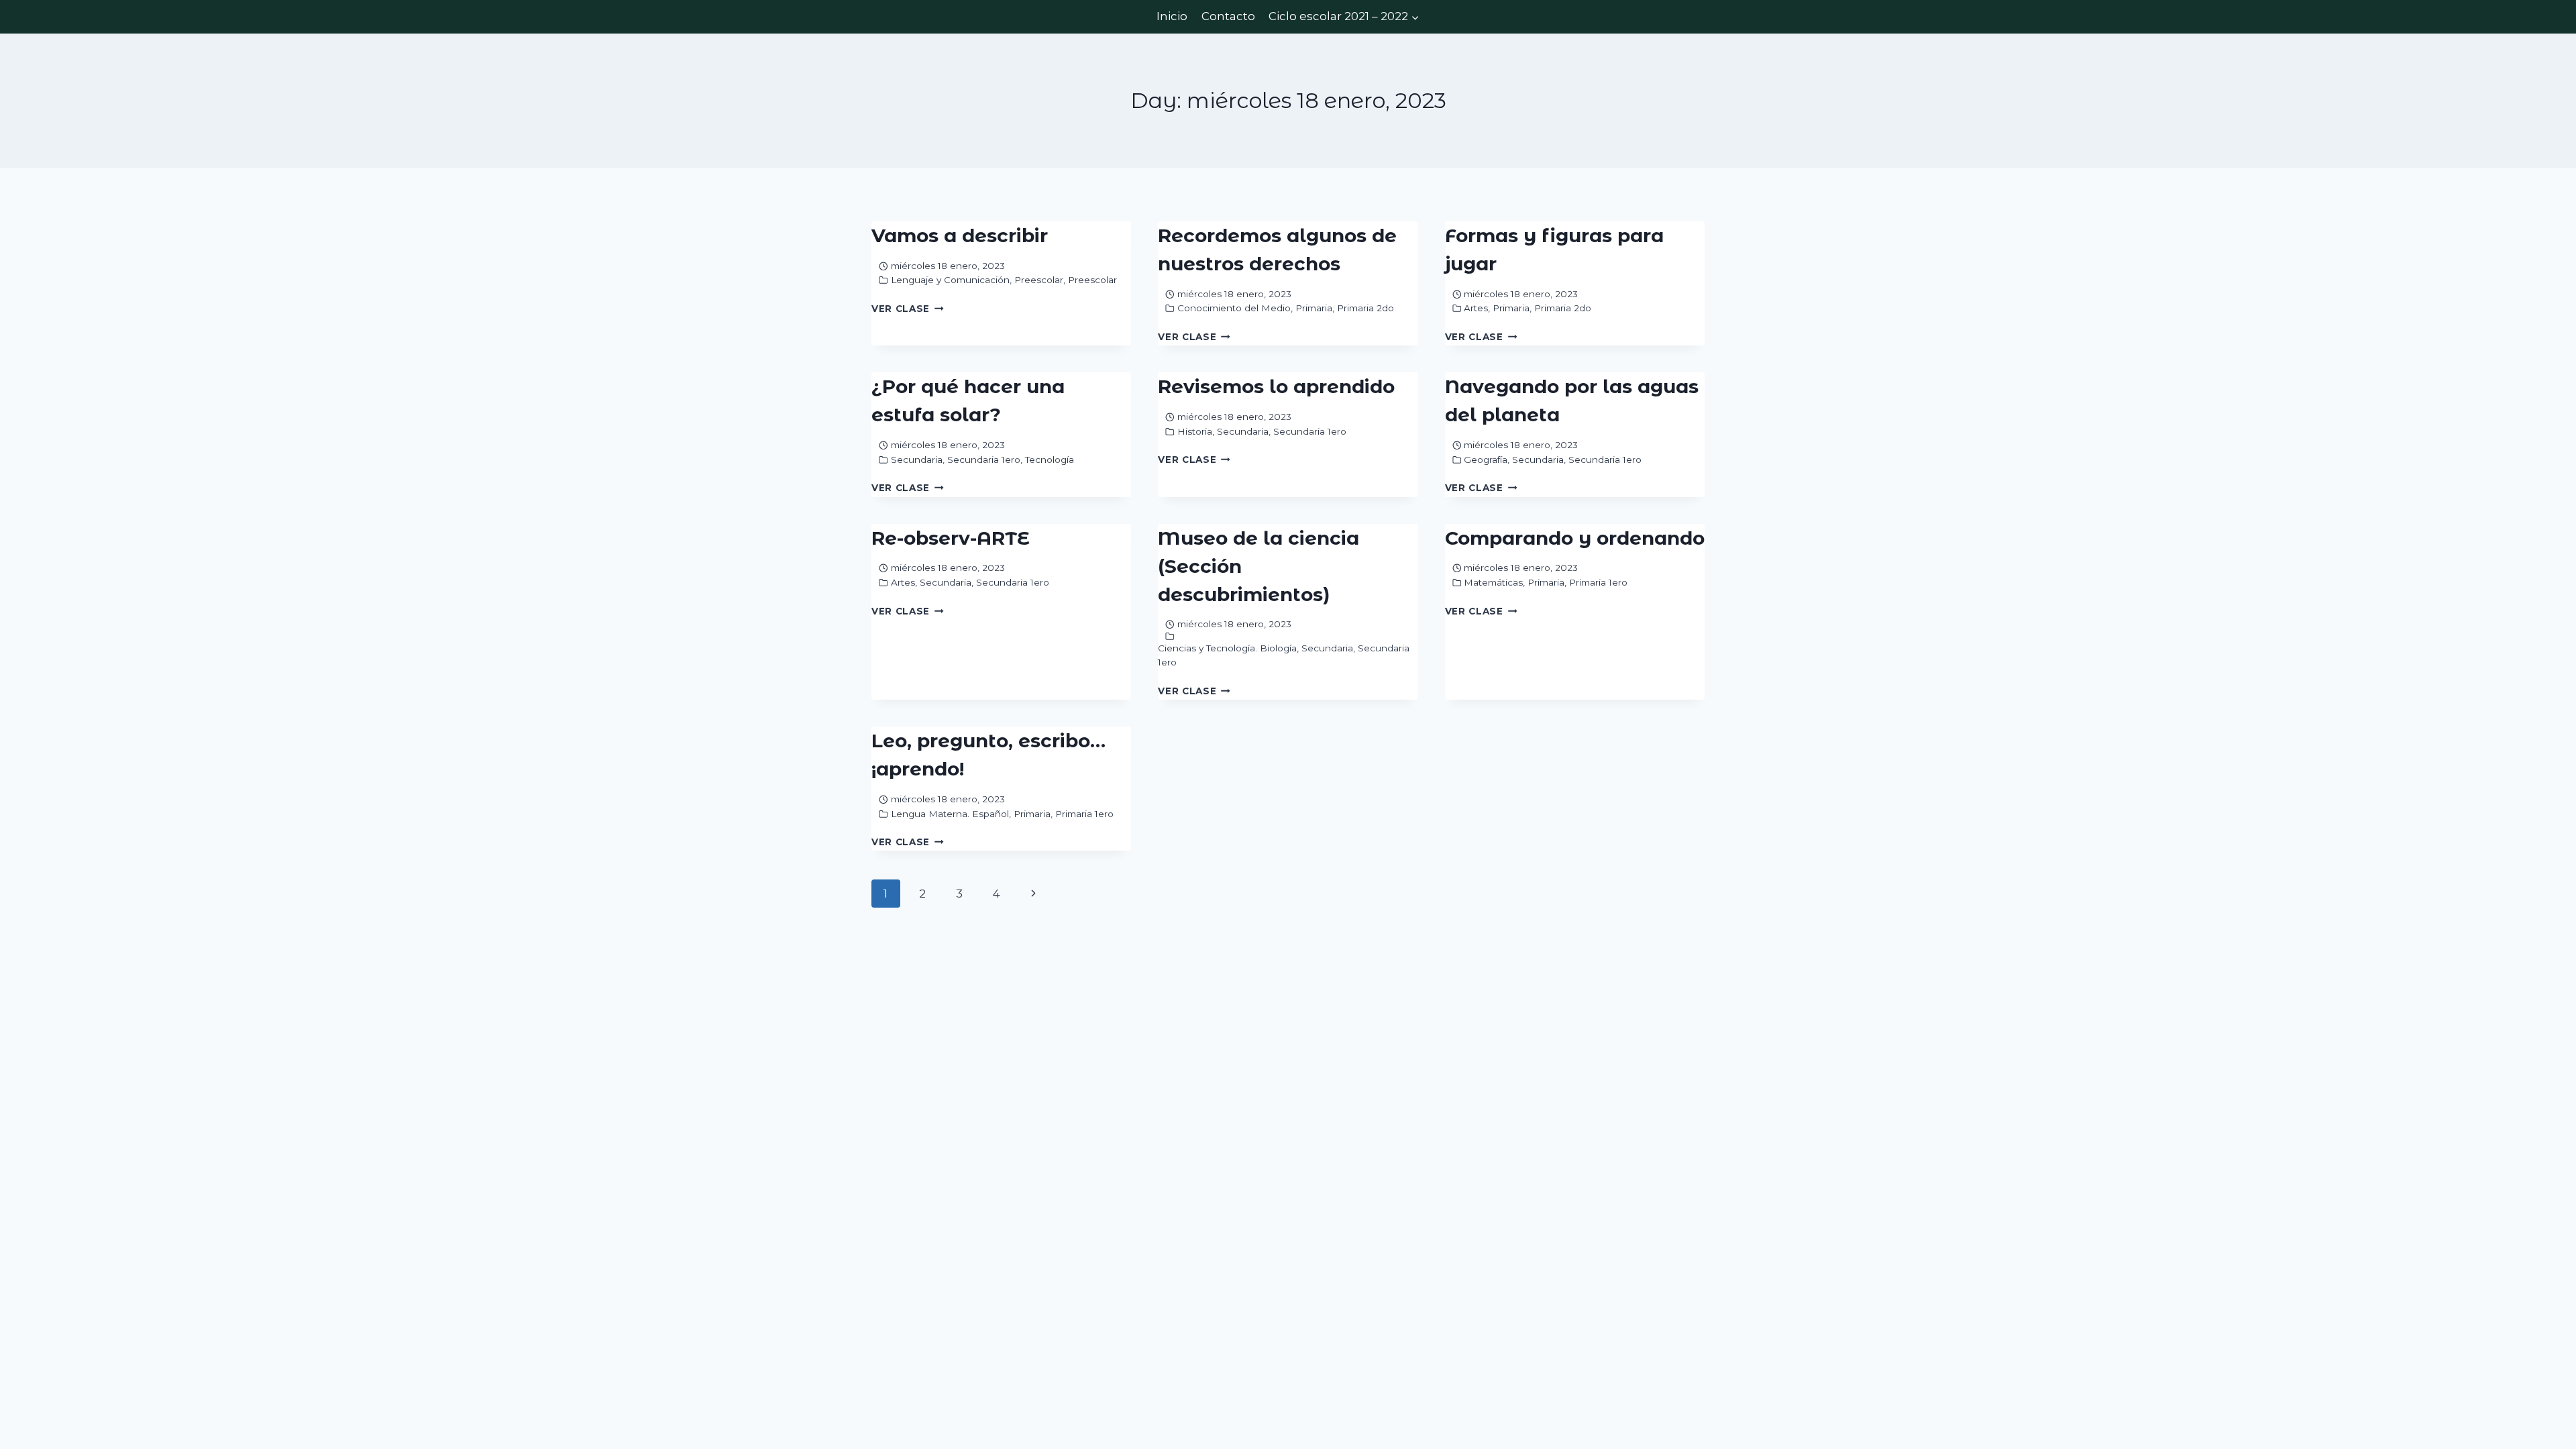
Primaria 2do (1365, 308)
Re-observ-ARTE (951, 538)
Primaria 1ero (1598, 582)
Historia (1195, 431)
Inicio (1172, 16)
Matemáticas (1493, 582)
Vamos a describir (960, 235)
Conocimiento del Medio (1234, 308)
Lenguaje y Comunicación (950, 280)
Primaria (1314, 308)
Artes (1476, 308)
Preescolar (1039, 280)
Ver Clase (908, 309)
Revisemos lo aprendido (1276, 386)
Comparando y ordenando (1575, 538)
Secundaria (917, 460)
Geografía (1486, 460)
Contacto (1228, 16)
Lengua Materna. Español (950, 814)
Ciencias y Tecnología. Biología (1227, 648)
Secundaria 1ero (984, 460)
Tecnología (1050, 460)
